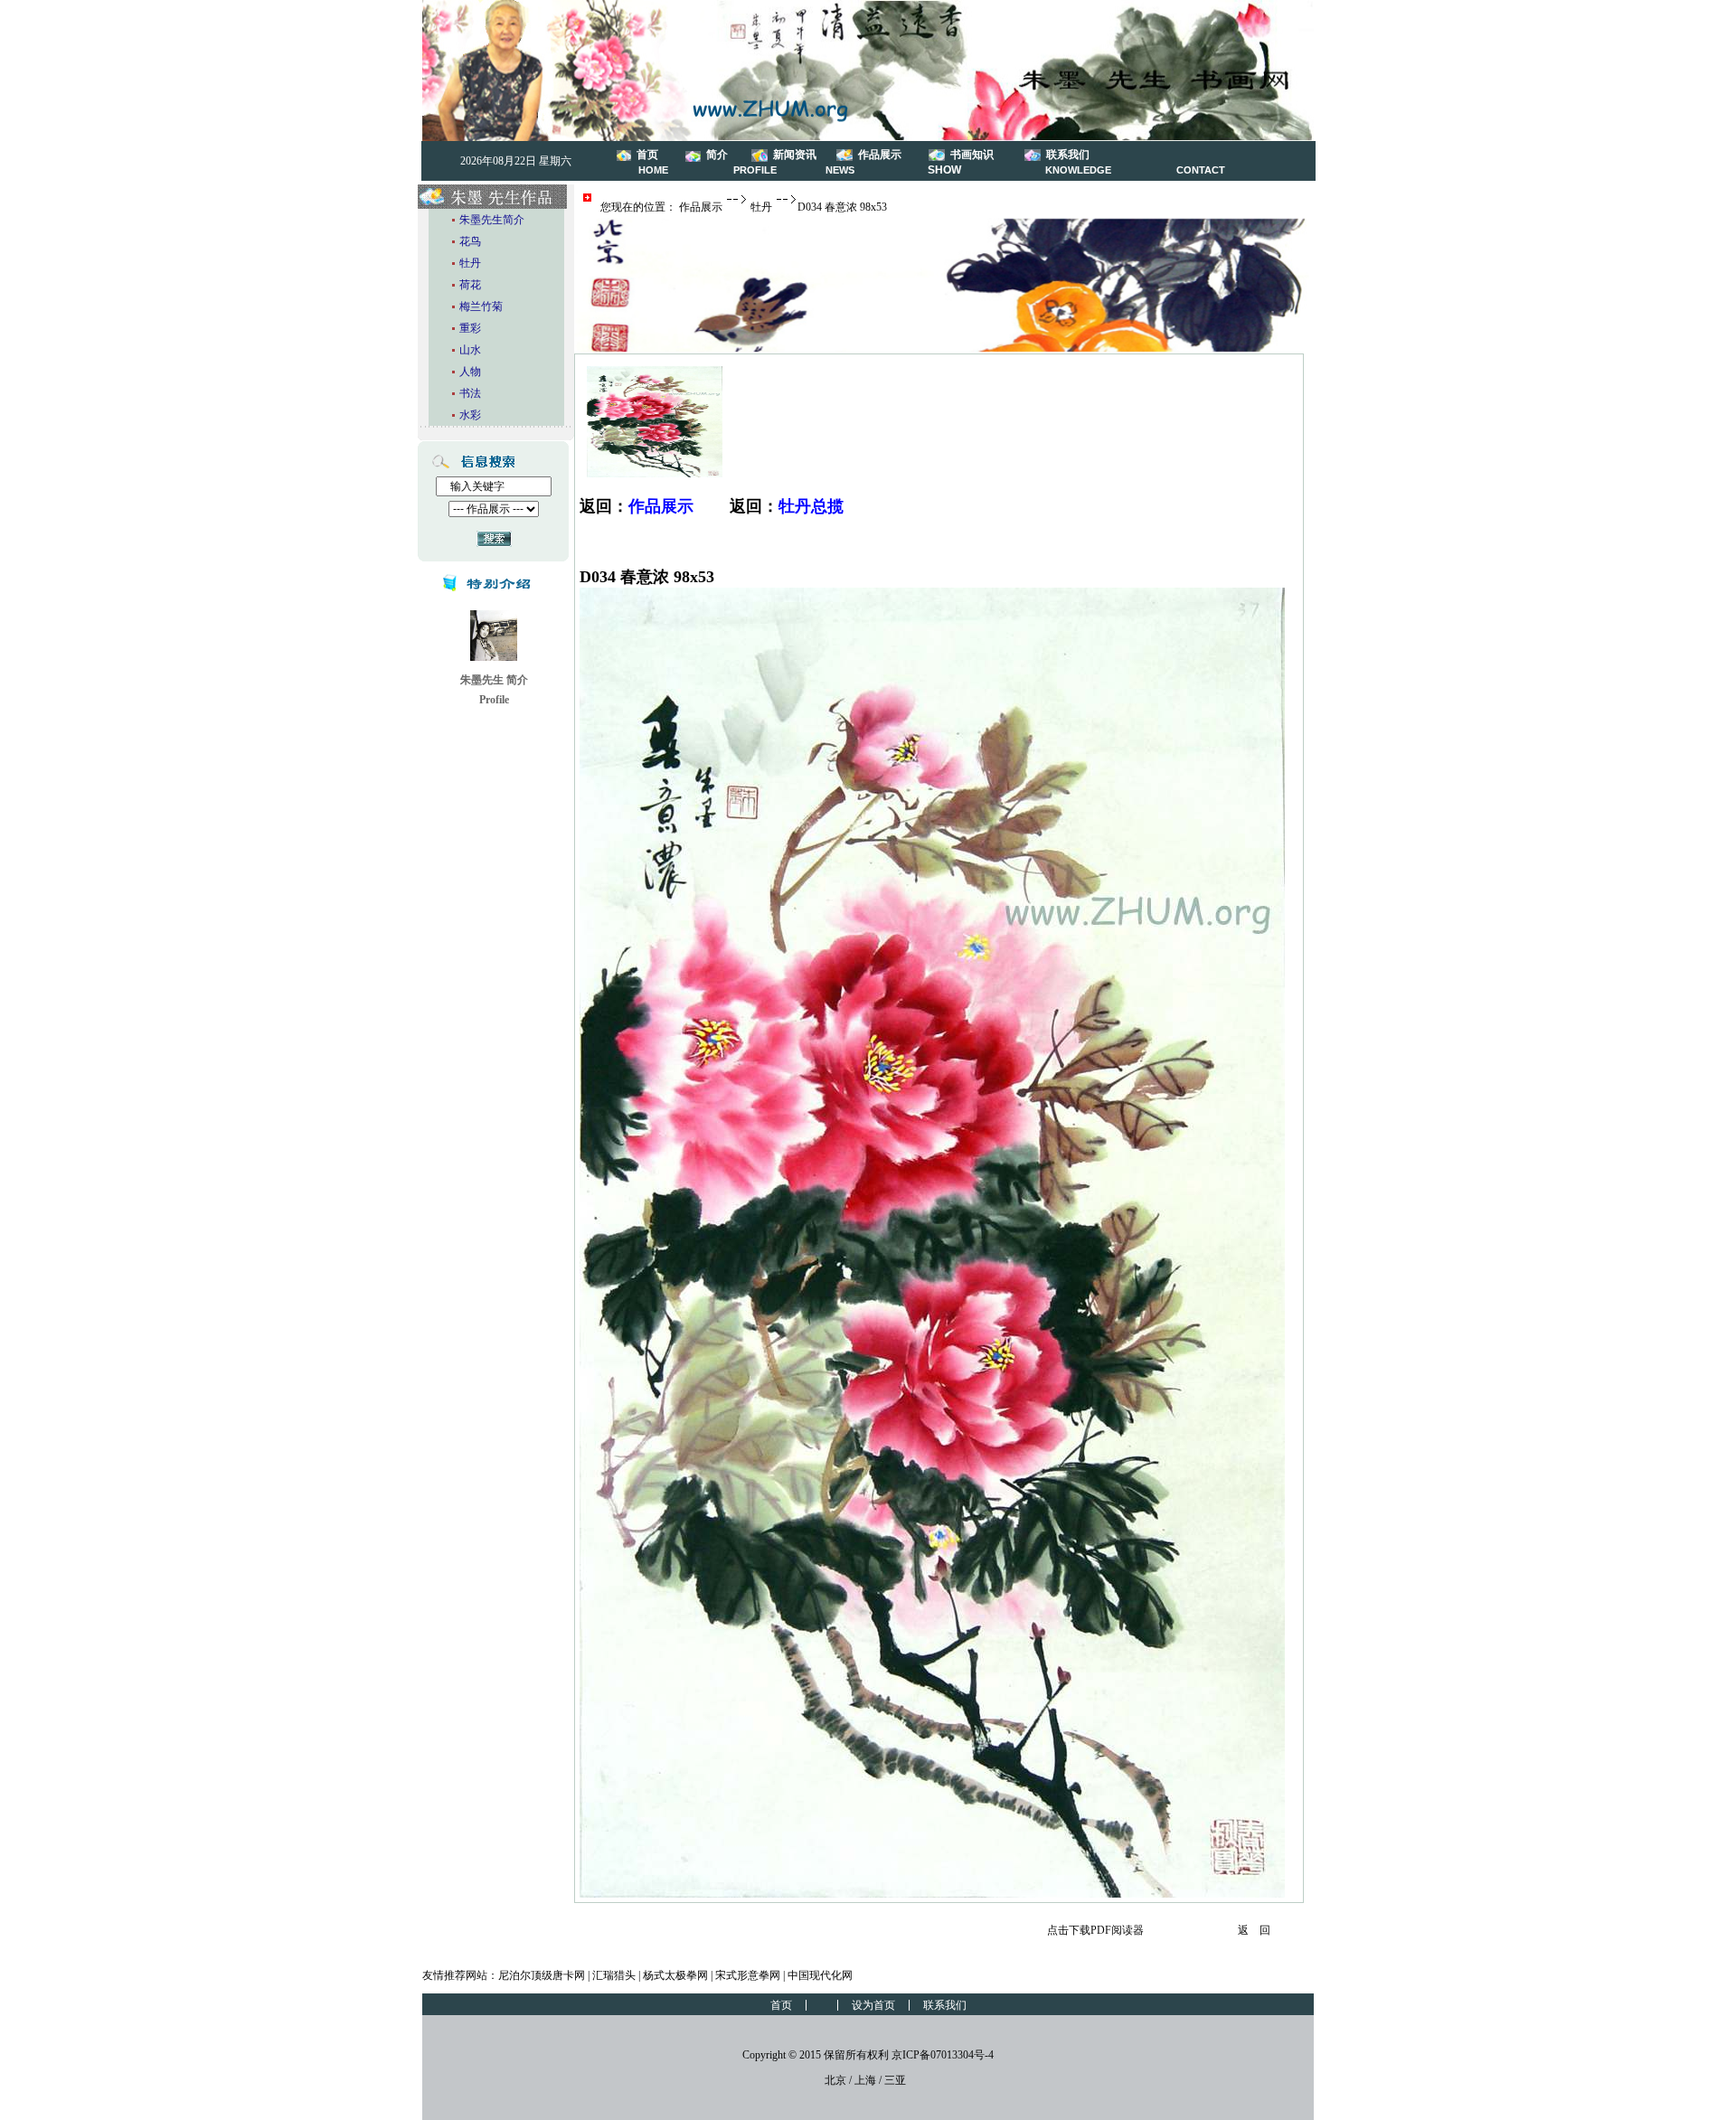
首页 (647, 155)
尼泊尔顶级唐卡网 (542, 1975)
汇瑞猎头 (614, 1975)
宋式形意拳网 (748, 1975)
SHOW (944, 170)
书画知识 (972, 155)
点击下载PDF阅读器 (1095, 1930)
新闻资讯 (795, 155)
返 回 (1254, 1930)
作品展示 (880, 155)
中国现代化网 (820, 1975)
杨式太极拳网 (675, 1975)
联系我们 (1068, 155)
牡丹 (761, 207)
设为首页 (873, 2005)
